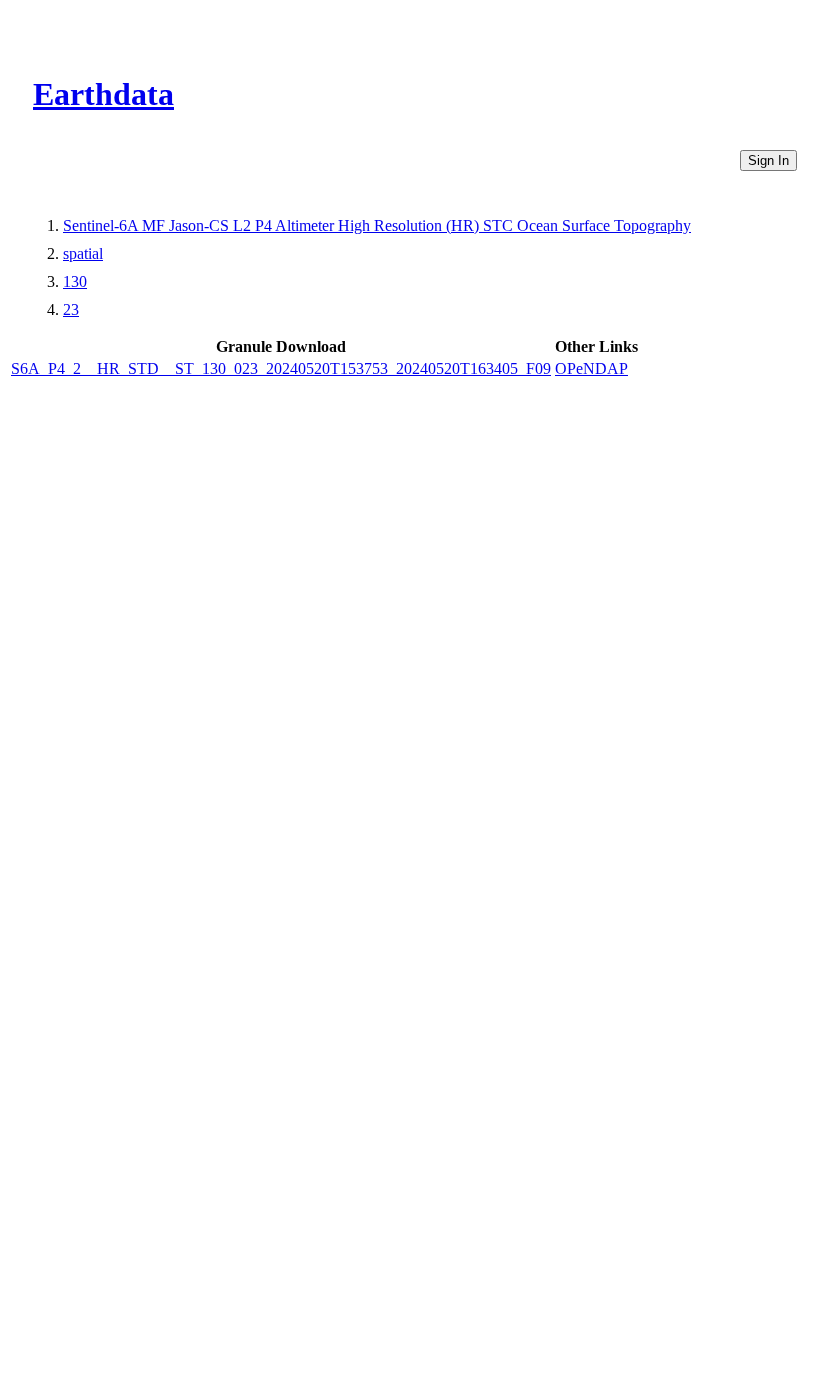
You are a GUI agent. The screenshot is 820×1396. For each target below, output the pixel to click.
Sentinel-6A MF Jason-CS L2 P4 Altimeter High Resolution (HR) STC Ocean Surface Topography (377, 225)
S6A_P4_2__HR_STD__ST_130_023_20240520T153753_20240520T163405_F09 (281, 368)
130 (75, 281)
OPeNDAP (591, 368)
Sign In (768, 160)
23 (71, 309)
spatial (83, 253)
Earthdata (103, 94)
